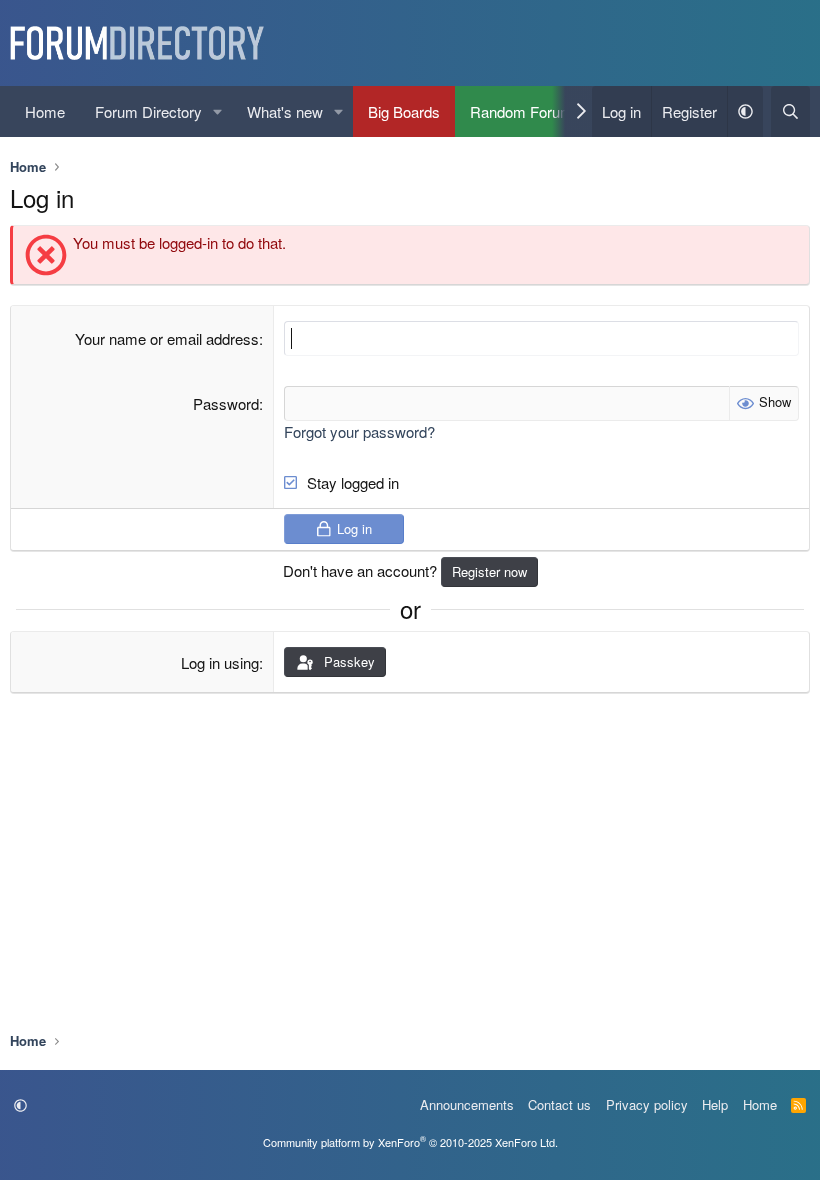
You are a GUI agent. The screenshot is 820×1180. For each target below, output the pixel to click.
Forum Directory (148, 111)
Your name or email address (167, 338)
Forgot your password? (359, 431)
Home (45, 111)
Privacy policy (647, 1104)
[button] (218, 111)
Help (715, 1104)
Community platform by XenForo (410, 1142)
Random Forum (521, 111)
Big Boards (404, 111)
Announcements (467, 1104)
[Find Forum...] (790, 111)
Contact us (559, 1104)
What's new (285, 111)
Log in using (220, 662)
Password (226, 403)
